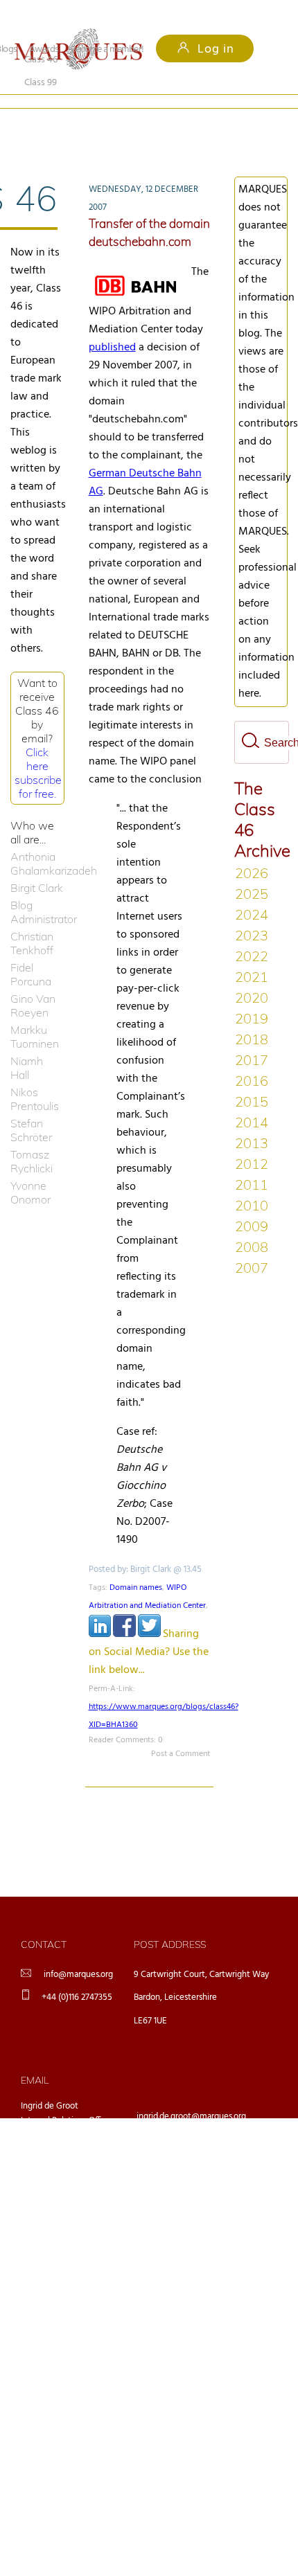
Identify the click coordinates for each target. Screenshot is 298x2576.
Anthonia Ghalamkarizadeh (37, 841)
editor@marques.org (175, 2166)
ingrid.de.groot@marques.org (191, 2094)
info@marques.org (78, 1952)
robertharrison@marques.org (191, 2202)
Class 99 (127, 122)
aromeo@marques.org (178, 2130)
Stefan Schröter (31, 1107)
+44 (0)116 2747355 (77, 1975)
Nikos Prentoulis (35, 1076)
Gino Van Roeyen (33, 983)
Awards (44, 50)
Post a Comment (181, 1731)
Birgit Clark (37, 865)
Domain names (136, 1565)
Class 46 (41, 122)
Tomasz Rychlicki (32, 1138)
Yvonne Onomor (30, 1170)
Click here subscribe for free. (38, 750)
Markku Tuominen (35, 1014)
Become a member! (107, 50)
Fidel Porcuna (31, 951)
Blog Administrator (37, 889)
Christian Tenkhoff (32, 920)
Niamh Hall (27, 1045)
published (112, 325)
